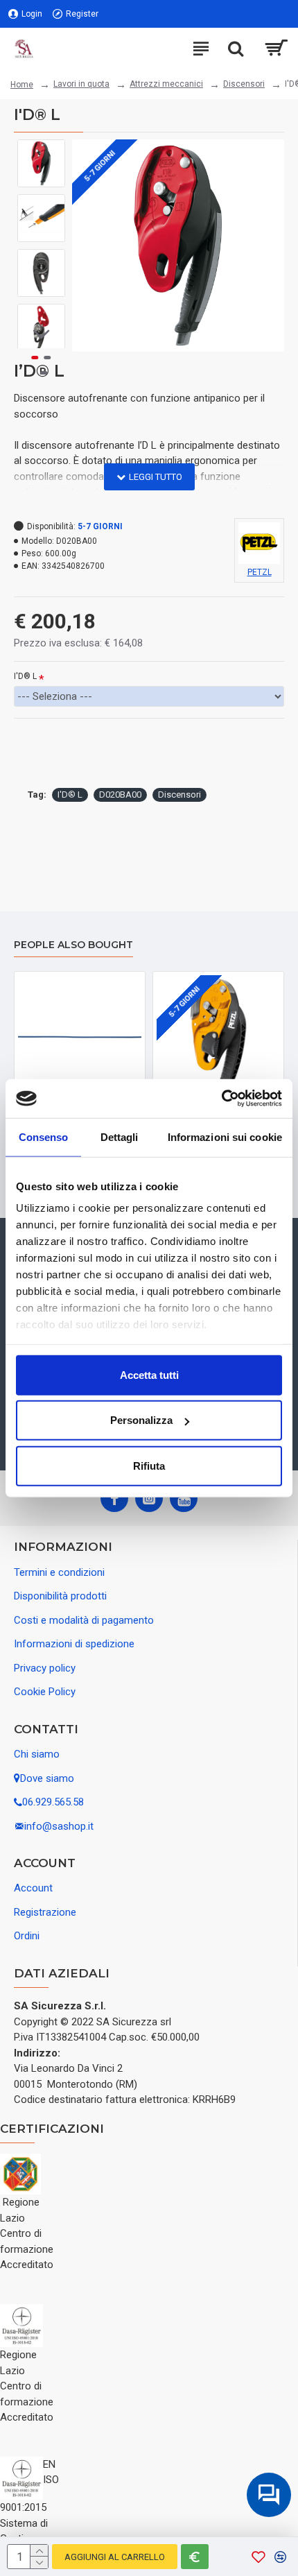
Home (22, 85)
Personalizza (141, 1420)
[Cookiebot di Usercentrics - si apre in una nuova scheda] (221, 1099)
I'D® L (25, 676)
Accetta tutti (149, 1374)
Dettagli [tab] (120, 1136)
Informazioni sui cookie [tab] (225, 1136)
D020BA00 (120, 795)
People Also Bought (73, 945)
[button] (41, 150)
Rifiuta (149, 1465)
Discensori (244, 84)
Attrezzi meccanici (166, 84)
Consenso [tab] (44, 1136)
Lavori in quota (81, 84)
